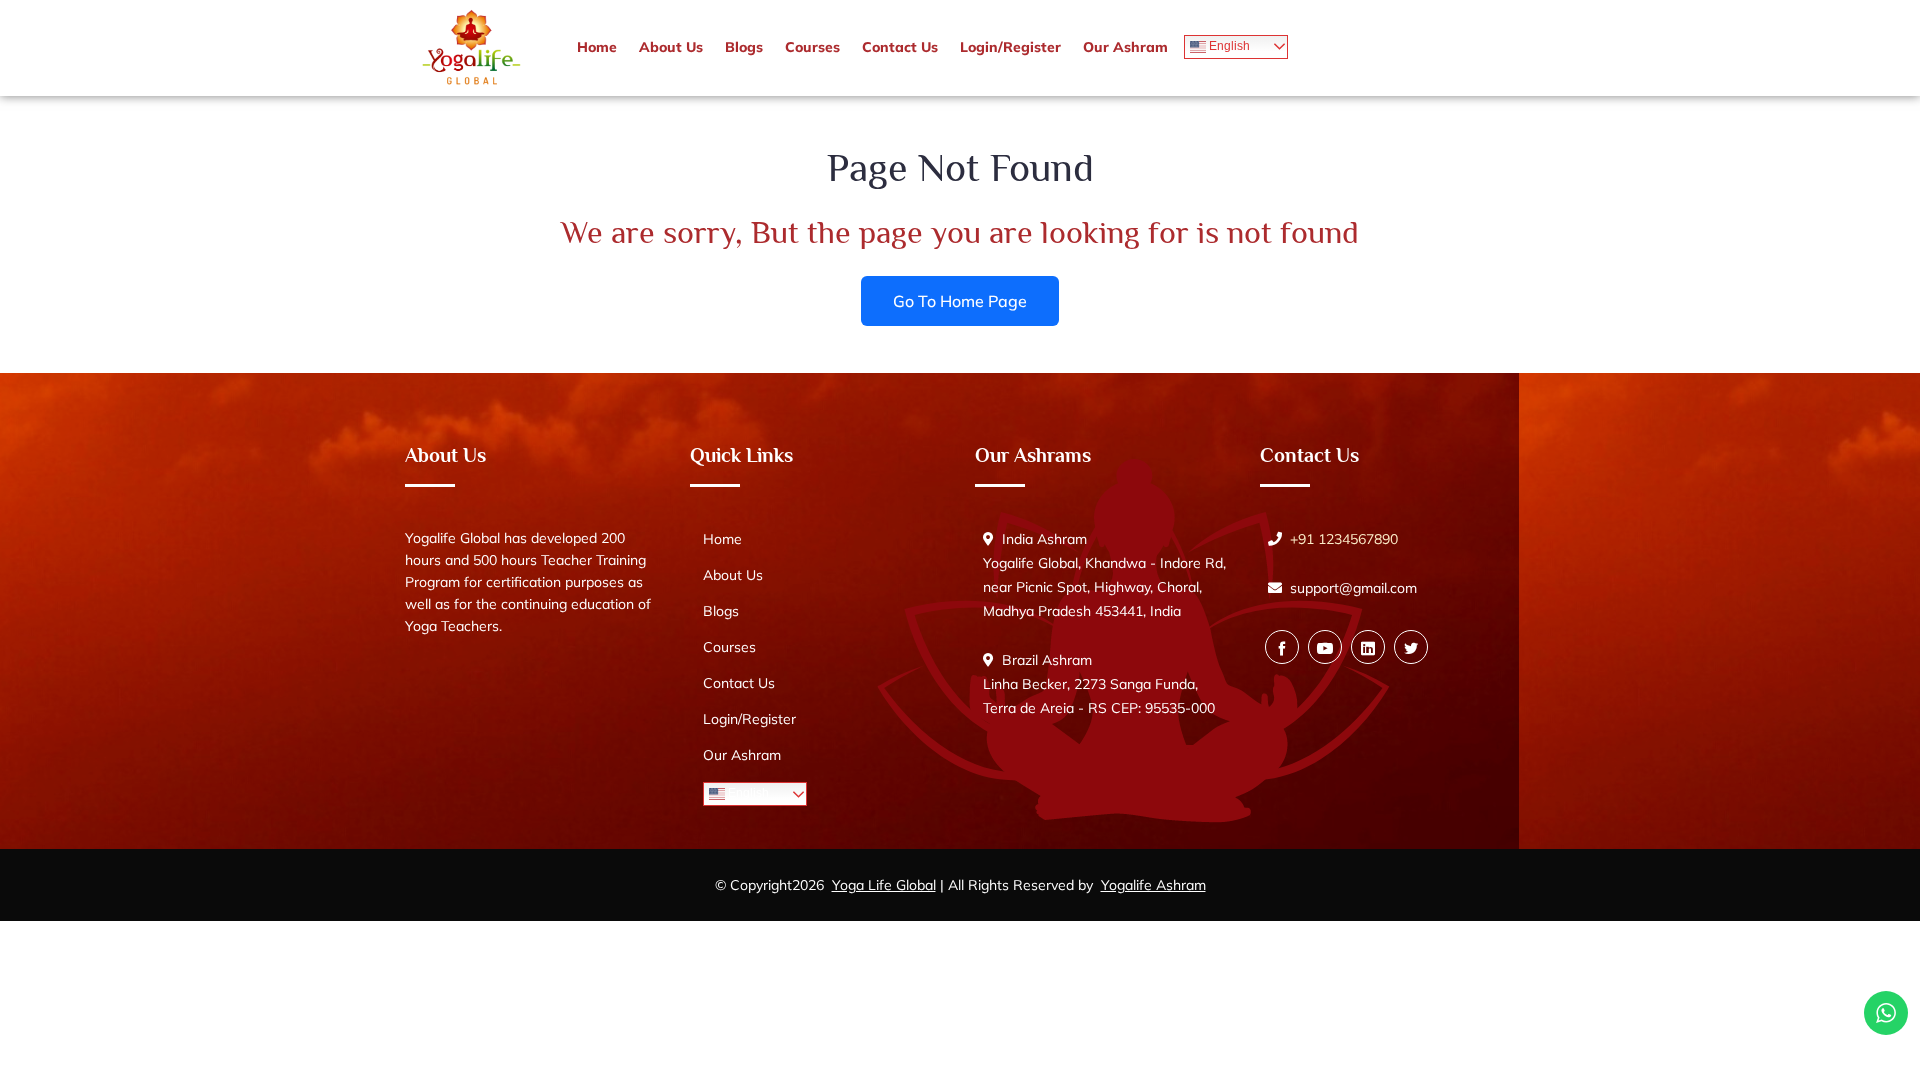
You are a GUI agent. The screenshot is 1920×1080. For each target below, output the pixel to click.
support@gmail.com (1353, 588)
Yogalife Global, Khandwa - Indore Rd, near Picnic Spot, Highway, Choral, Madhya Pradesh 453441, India (1104, 587)
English (1228, 46)
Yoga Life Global (884, 885)
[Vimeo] (1368, 647)
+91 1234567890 (1344, 539)
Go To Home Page (960, 300)
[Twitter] (1411, 647)
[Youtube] (1325, 647)
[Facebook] (1282, 647)
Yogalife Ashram (1153, 885)
